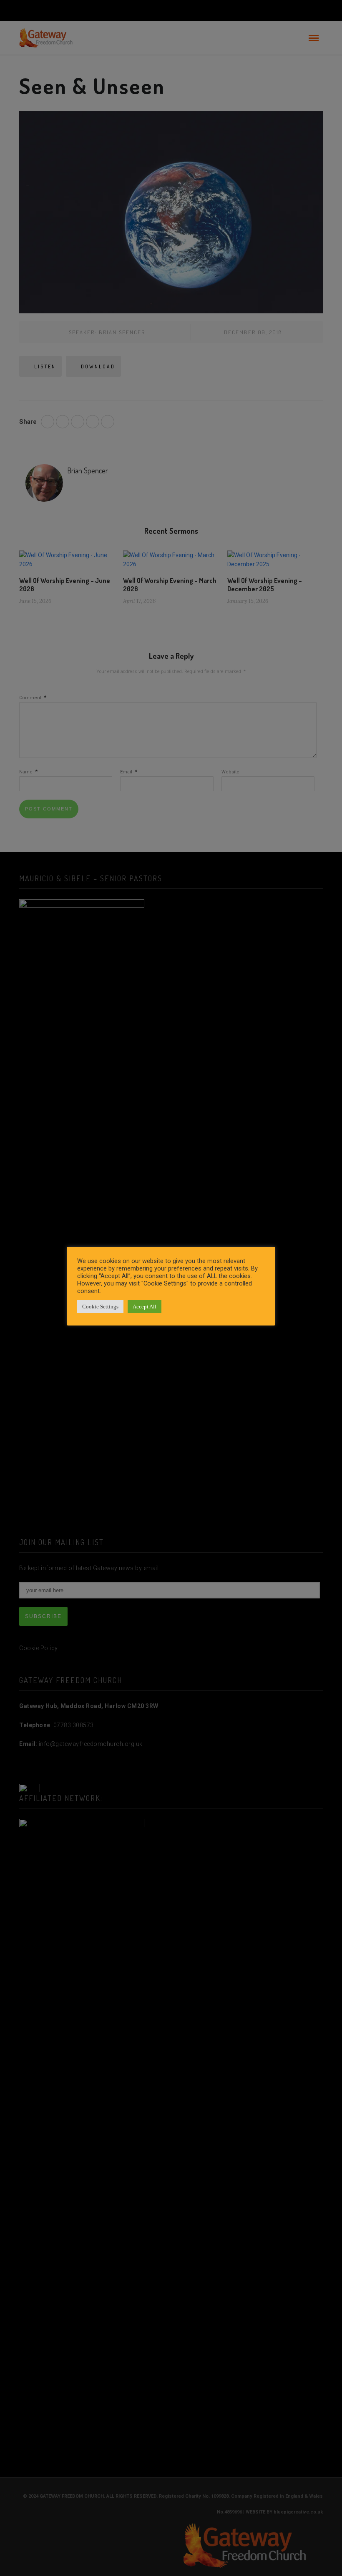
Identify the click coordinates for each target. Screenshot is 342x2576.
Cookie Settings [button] (100, 1307)
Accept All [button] (145, 1307)
